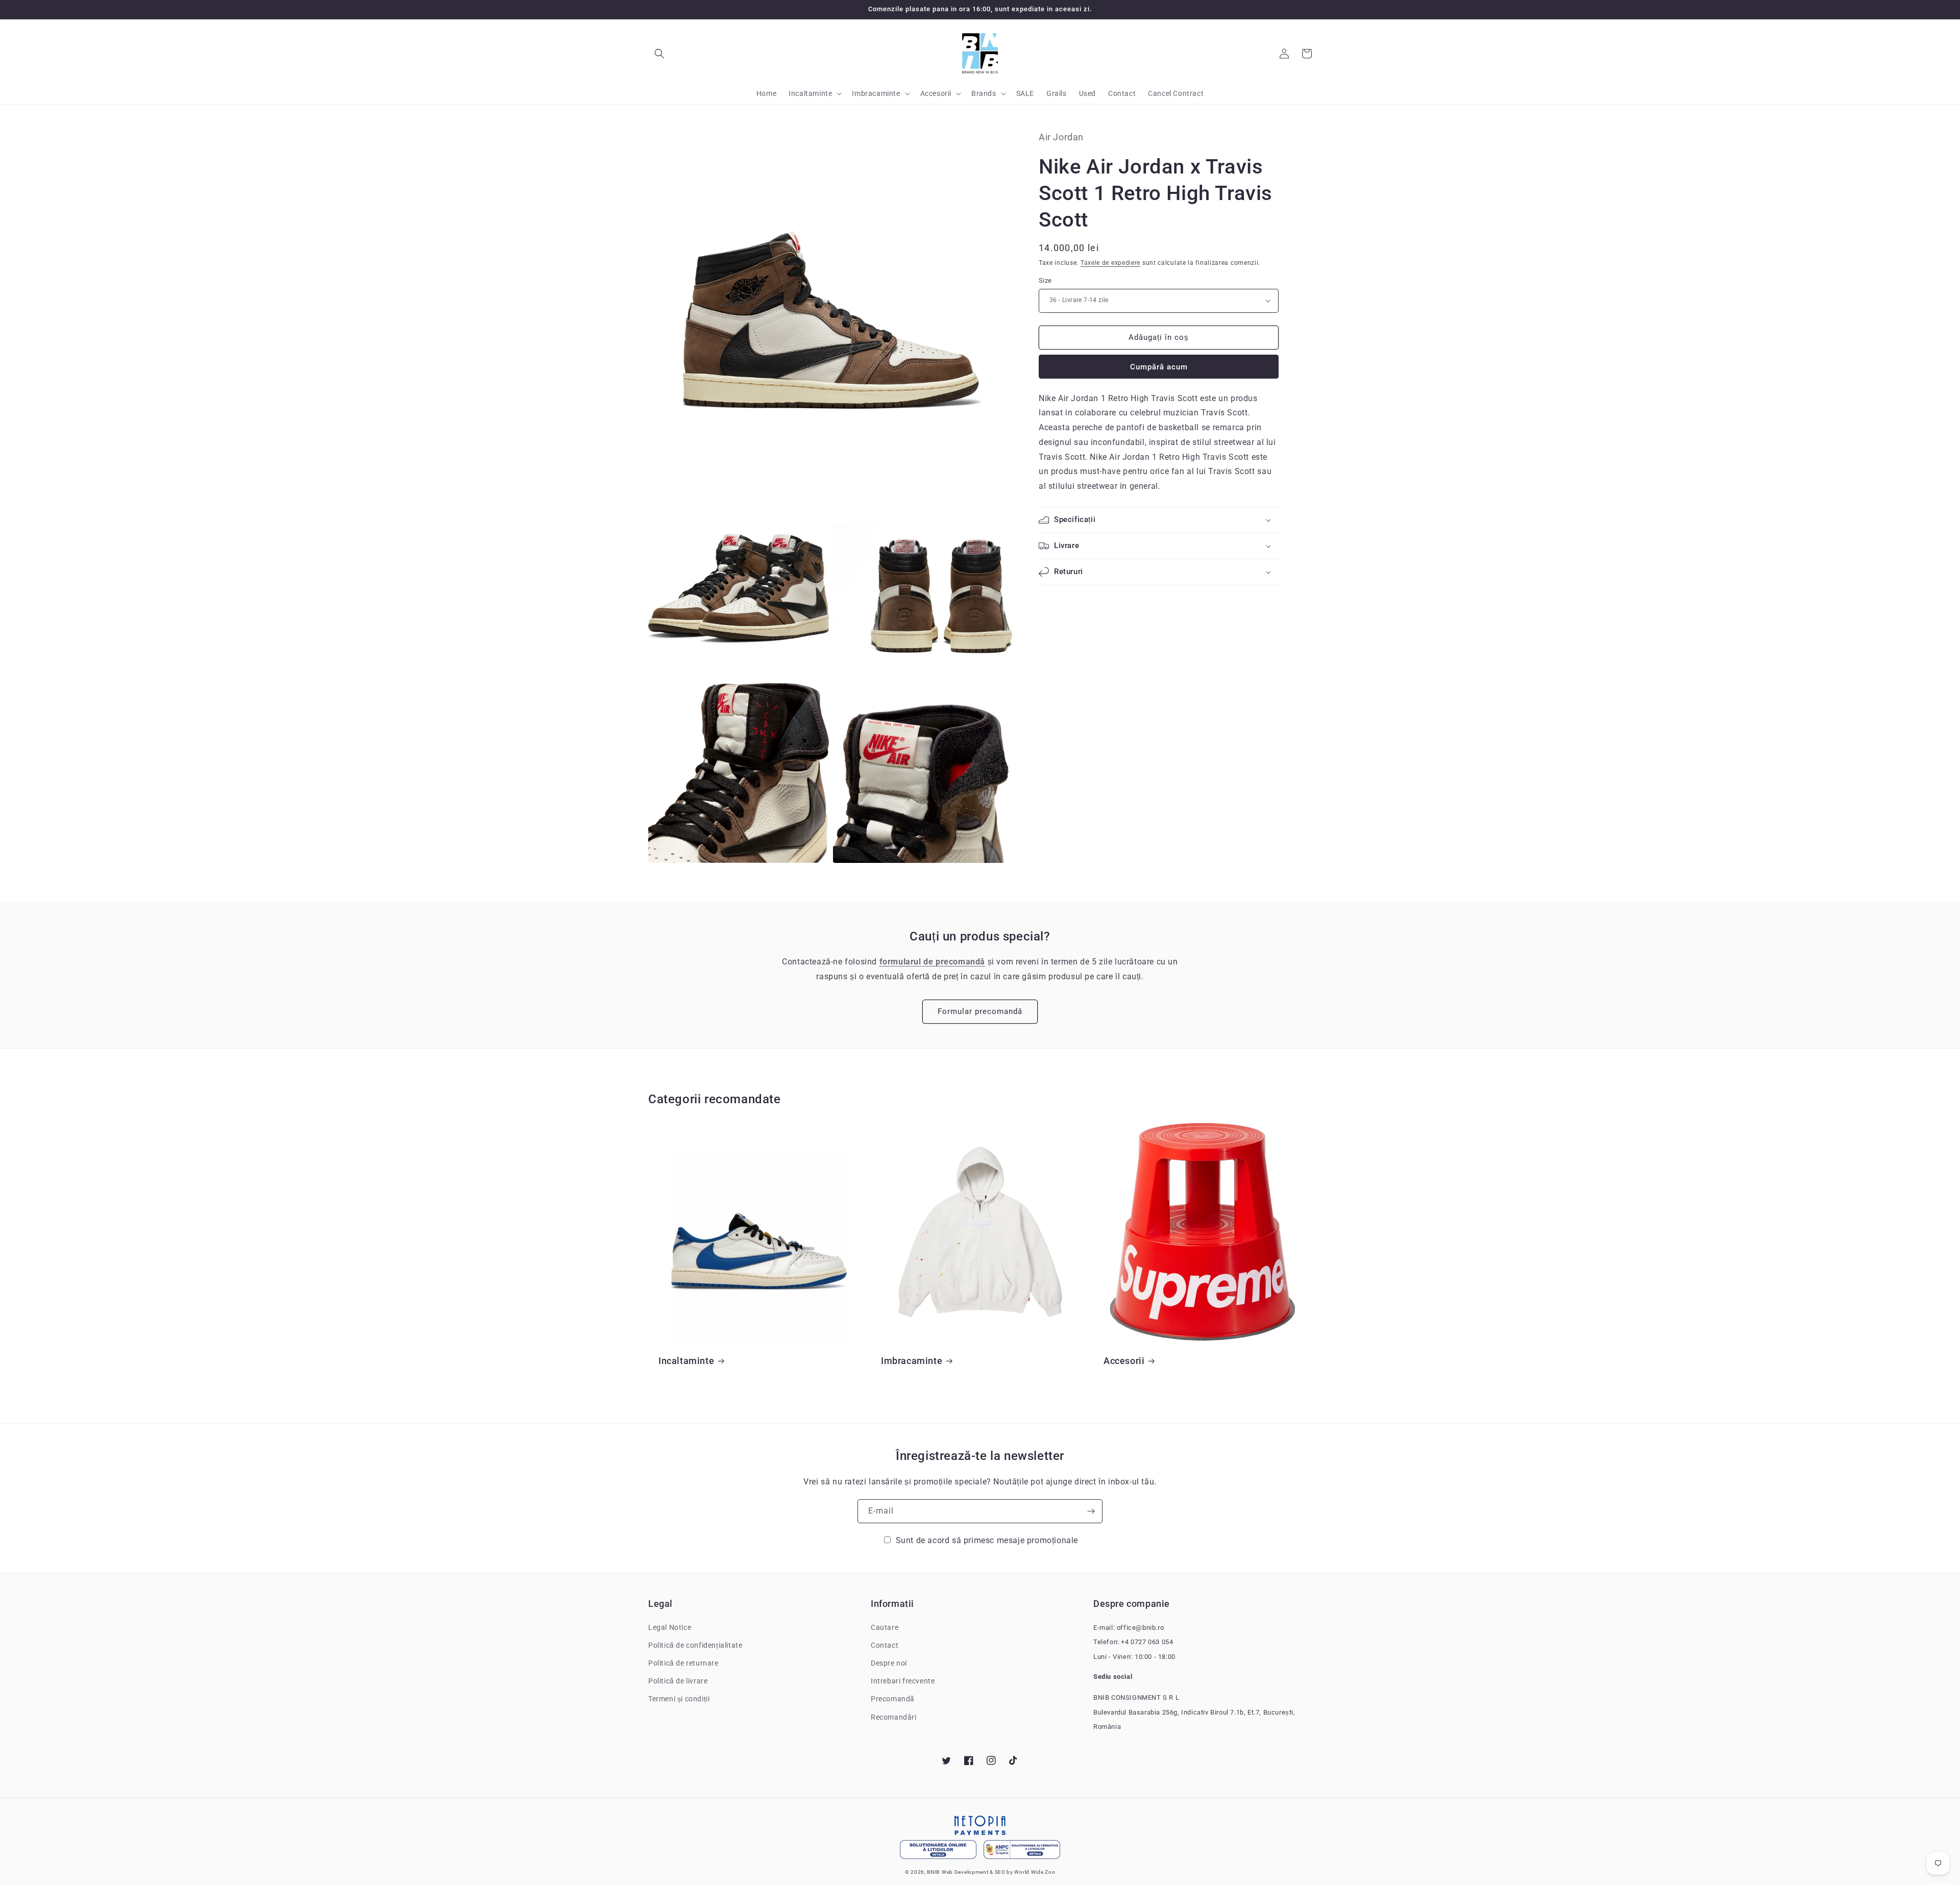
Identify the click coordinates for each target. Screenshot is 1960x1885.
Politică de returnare (683, 1663)
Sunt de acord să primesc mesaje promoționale (987, 1540)
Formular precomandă (980, 1011)
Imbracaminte (912, 1361)
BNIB (933, 1872)
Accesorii (1124, 1361)
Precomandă (893, 1699)
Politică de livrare (678, 1681)
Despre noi (889, 1663)
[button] (659, 54)
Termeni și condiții (679, 1699)
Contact (885, 1645)
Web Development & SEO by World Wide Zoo (998, 1872)
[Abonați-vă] (1091, 1511)
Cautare (885, 1627)
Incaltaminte (686, 1361)
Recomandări (894, 1717)
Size (1045, 280)
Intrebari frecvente (903, 1681)
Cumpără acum (1159, 366)
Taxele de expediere (1110, 262)
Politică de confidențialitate (695, 1645)
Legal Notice (670, 1627)
